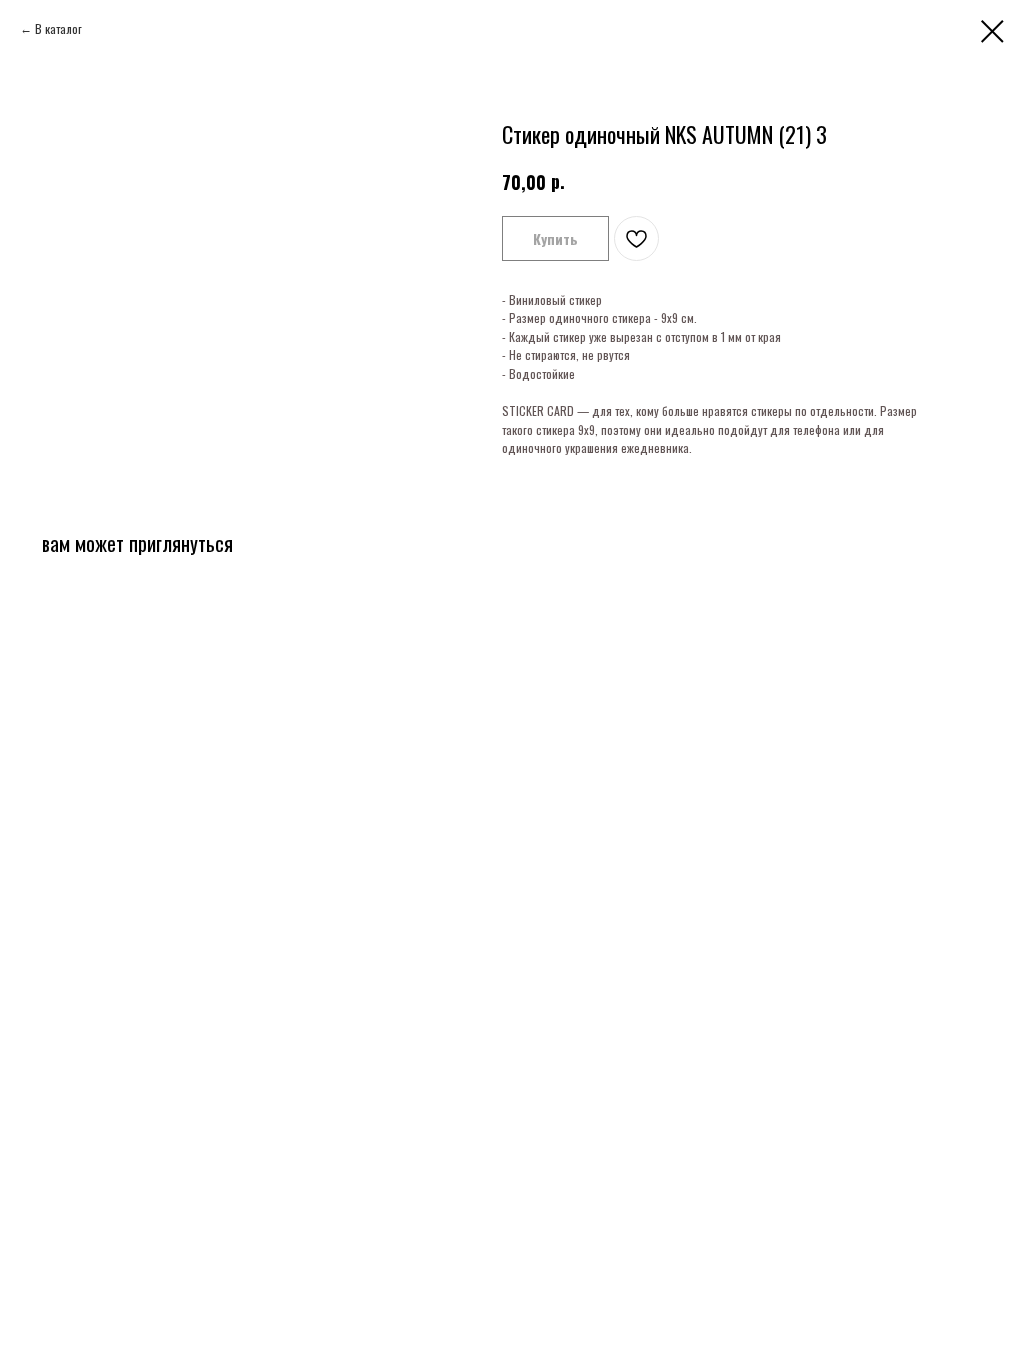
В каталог (58, 28)
